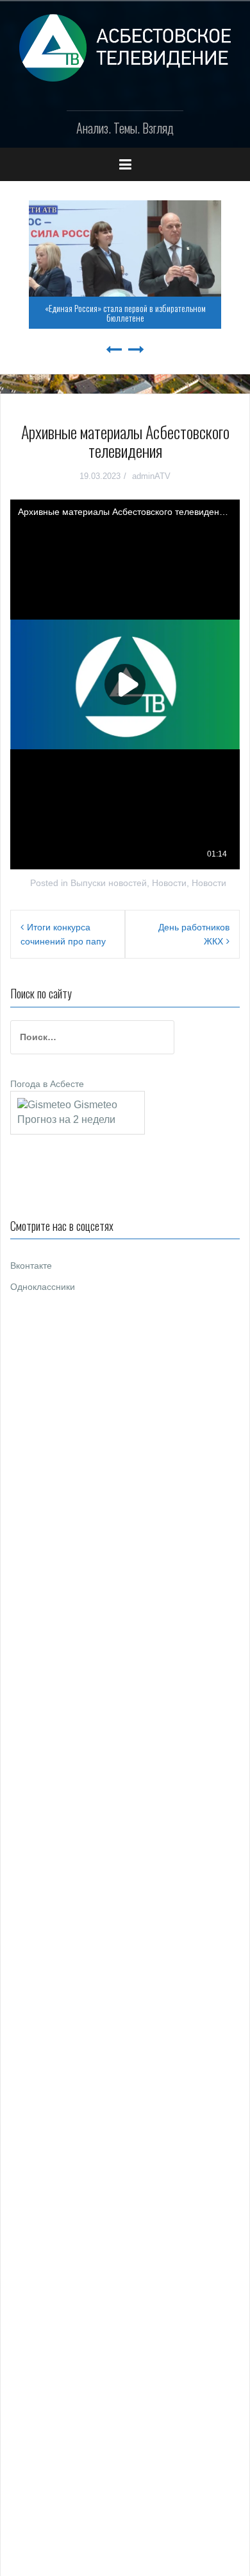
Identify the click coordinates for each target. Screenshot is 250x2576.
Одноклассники (43, 1287)
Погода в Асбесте (47, 1084)
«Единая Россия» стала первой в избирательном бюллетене (125, 313)
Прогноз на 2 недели (66, 1119)
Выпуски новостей (109, 883)
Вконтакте (31, 1266)
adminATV (151, 476)
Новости (169, 883)
